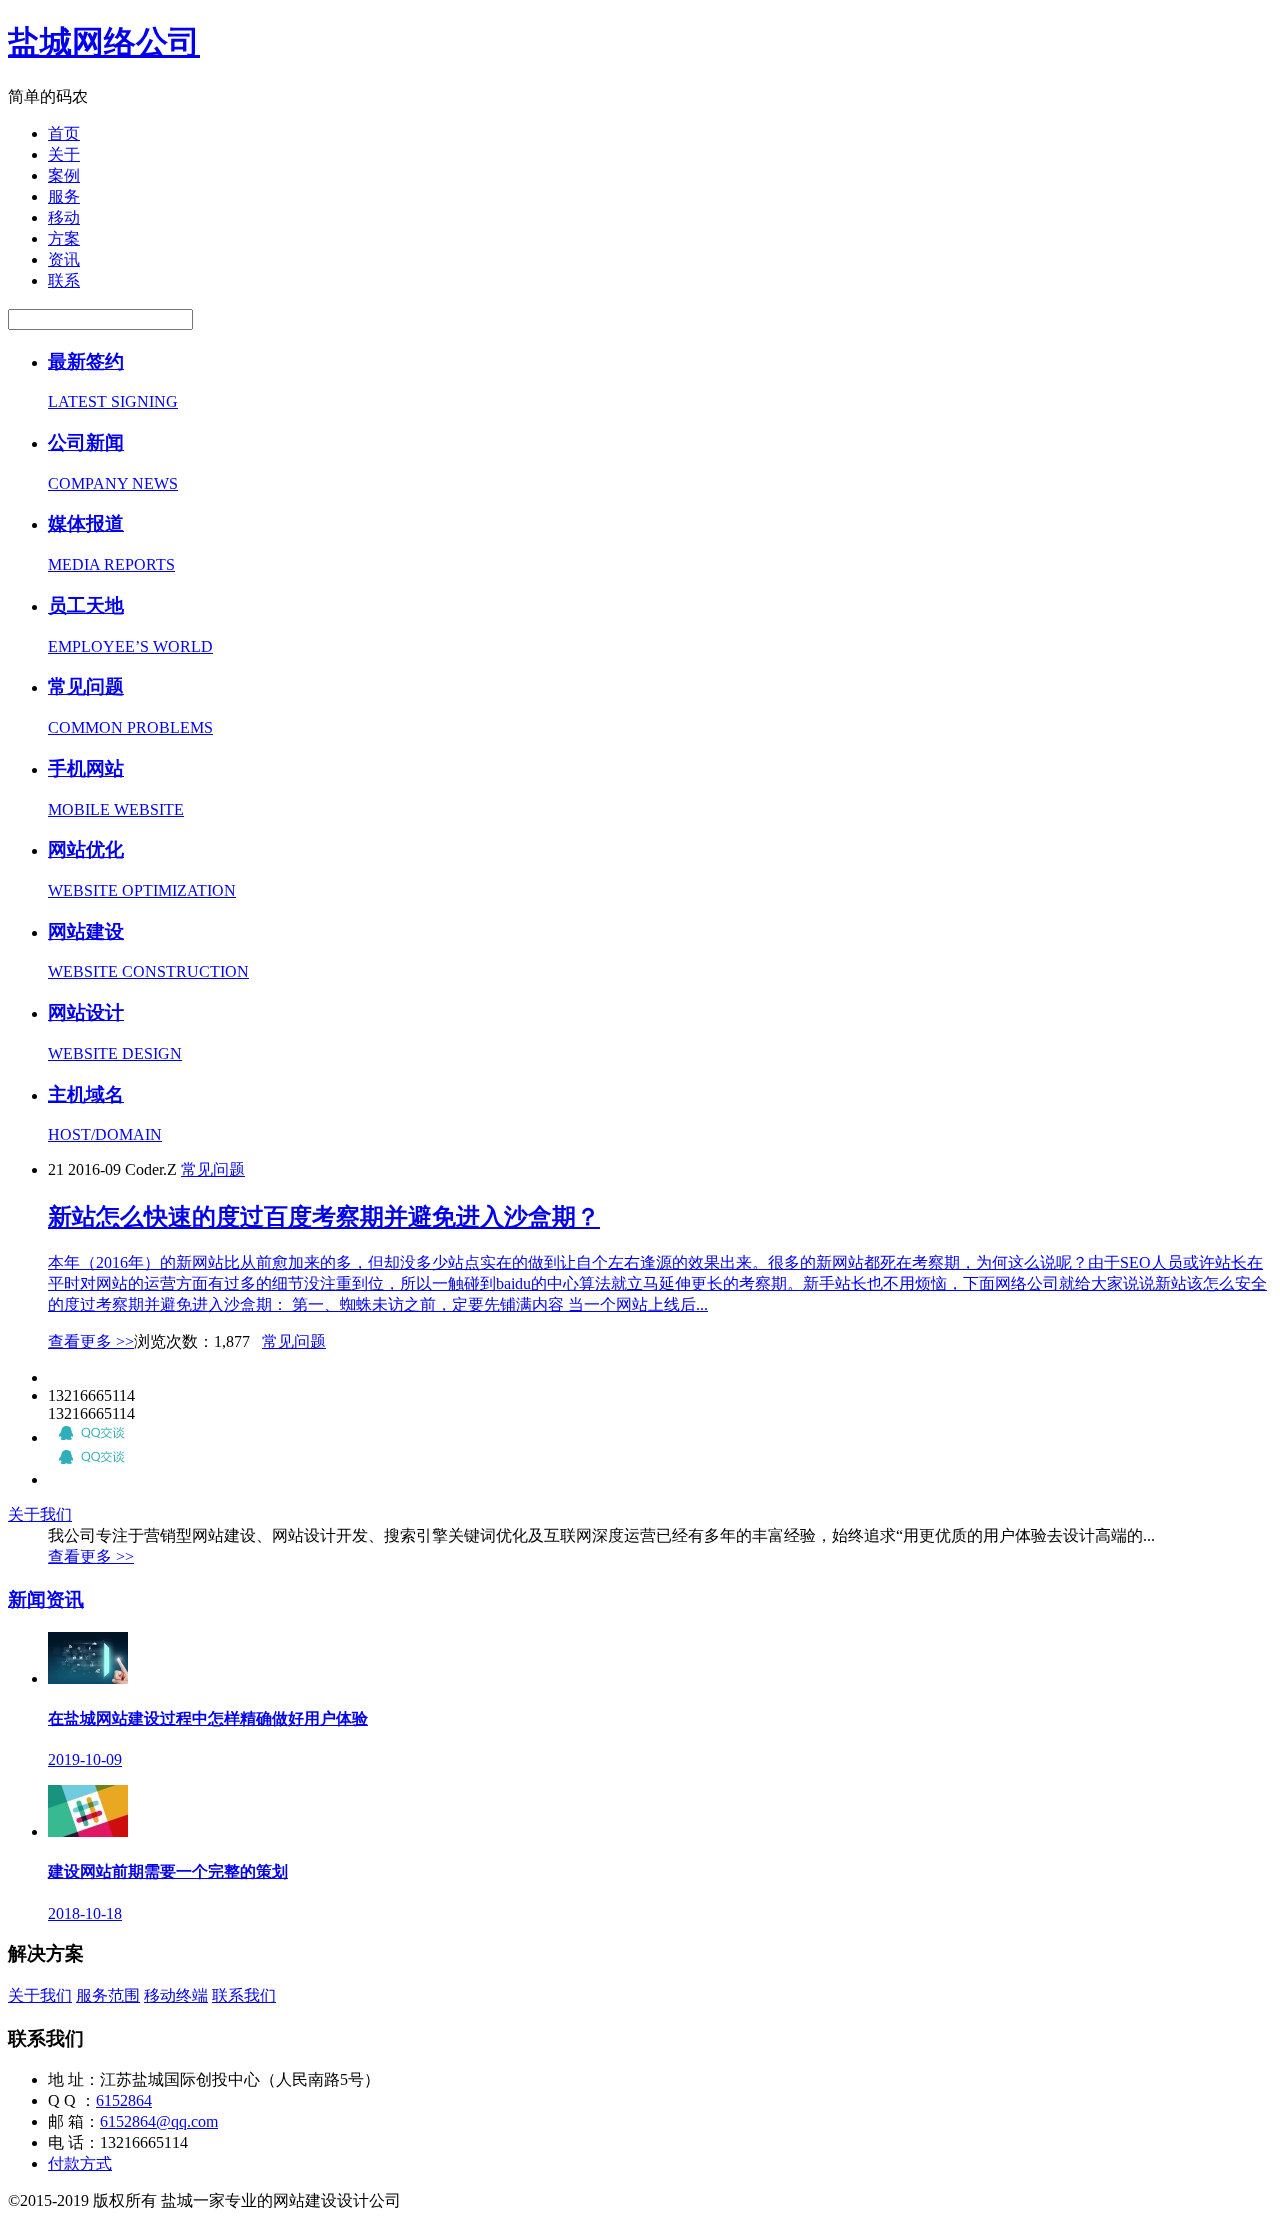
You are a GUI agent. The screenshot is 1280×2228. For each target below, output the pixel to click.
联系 (64, 280)
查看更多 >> (91, 1341)
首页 (64, 133)
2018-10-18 (85, 1913)
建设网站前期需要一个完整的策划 (168, 1871)
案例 (64, 175)
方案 (64, 238)
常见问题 (213, 1169)
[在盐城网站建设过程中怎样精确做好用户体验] (88, 1678)
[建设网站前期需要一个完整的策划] (88, 1831)
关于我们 (40, 1514)
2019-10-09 (85, 1759)
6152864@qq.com (159, 2121)
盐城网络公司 (104, 42)
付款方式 (80, 2163)
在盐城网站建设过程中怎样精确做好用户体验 (208, 1718)
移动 (64, 217)
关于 (64, 154)
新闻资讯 (46, 1599)
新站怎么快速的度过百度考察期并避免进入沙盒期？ (324, 1217)
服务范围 (108, 1995)
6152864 (124, 2100)
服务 (64, 196)
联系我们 (244, 1995)
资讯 (64, 259)
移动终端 (176, 1995)
